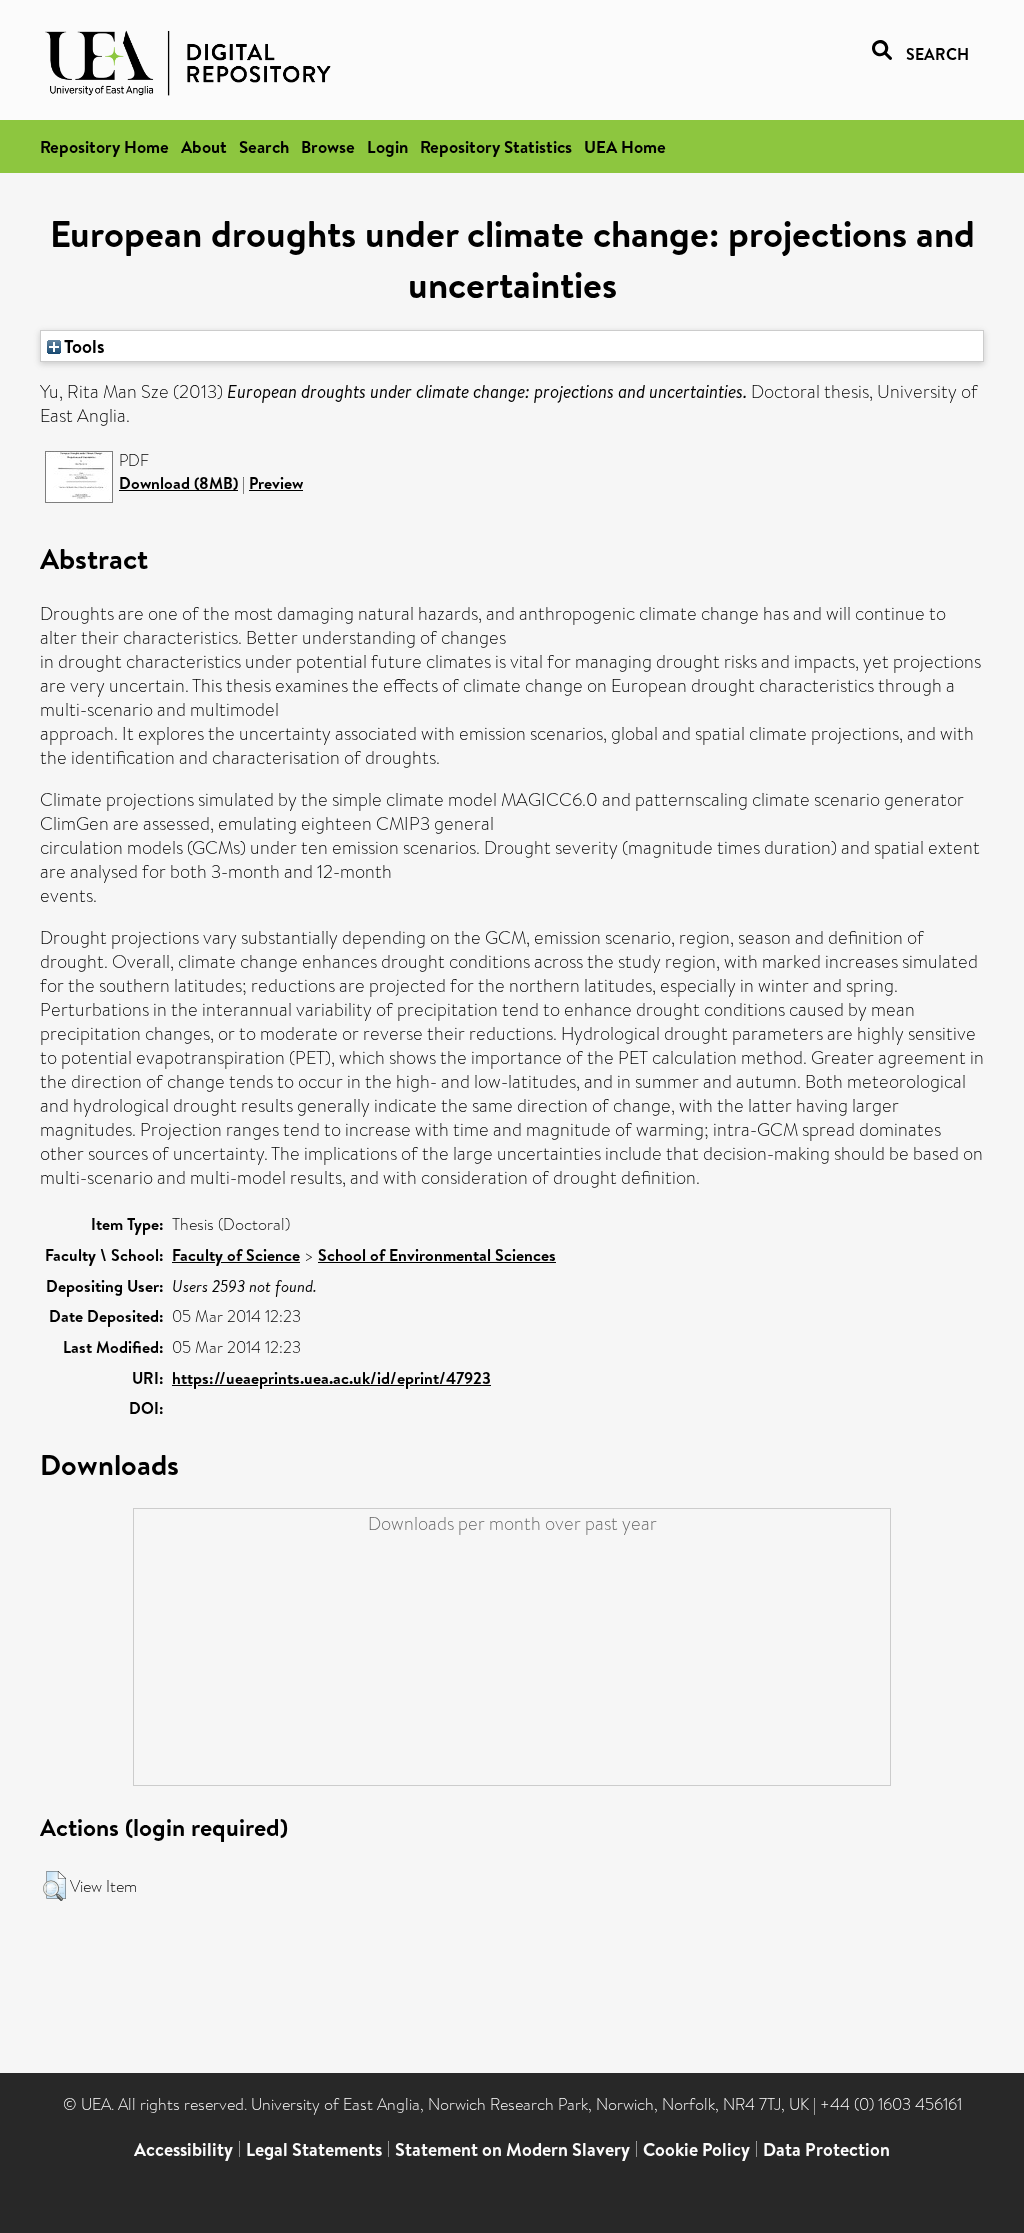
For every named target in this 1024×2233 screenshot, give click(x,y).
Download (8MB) (178, 483)
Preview (276, 483)
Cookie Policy (696, 2149)
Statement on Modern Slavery (512, 2149)
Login (387, 146)
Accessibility (183, 2149)
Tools (83, 346)
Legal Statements (314, 2149)
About (204, 146)
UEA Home (625, 146)
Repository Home (104, 146)
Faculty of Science (236, 1255)
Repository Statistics (496, 146)
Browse (328, 146)
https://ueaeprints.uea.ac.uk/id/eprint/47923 (331, 1378)
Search (264, 146)
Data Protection (826, 2149)
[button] (54, 1886)
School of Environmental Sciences (437, 1255)
